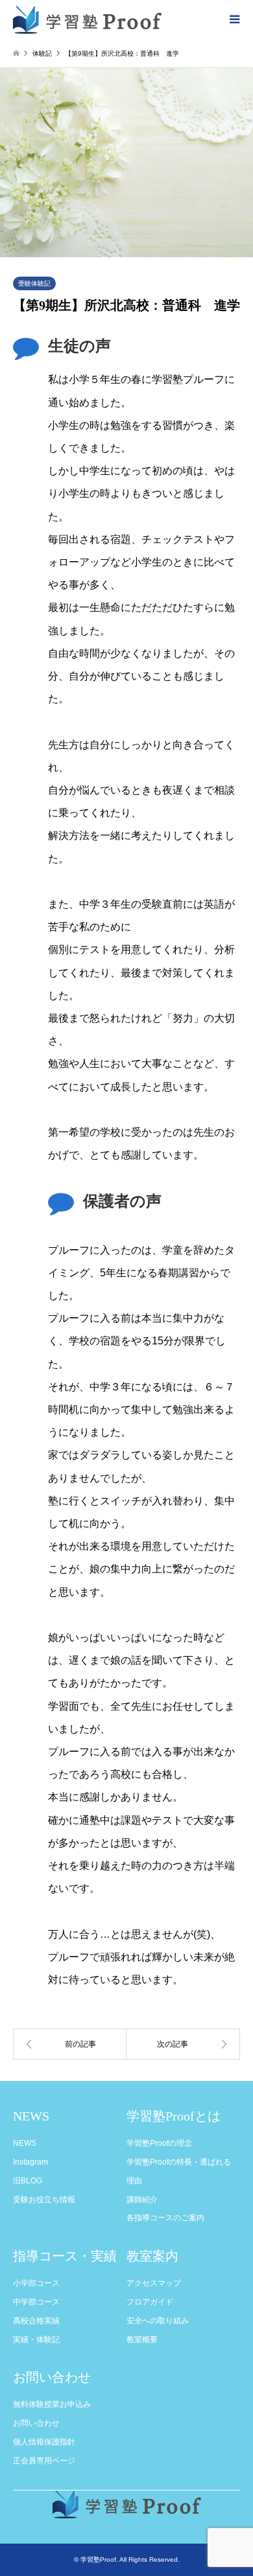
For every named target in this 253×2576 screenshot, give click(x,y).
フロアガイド (150, 2302)
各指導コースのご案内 (165, 2218)
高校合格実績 (36, 2321)
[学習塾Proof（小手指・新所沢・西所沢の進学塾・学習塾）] (87, 19)
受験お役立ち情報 (44, 2200)
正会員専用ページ (44, 2461)
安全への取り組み (158, 2321)
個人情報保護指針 (44, 2442)
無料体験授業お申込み (52, 2404)
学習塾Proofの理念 (159, 2143)
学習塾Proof (98, 2559)
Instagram (30, 2162)
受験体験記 (34, 283)
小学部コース (36, 2283)
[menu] (234, 19)
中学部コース (36, 2302)
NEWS (25, 2143)
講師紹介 (142, 2200)
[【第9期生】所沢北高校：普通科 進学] (70, 2044)
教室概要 (142, 2340)
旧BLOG (28, 2181)
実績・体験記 (36, 2340)
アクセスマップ (154, 2283)
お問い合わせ (36, 2423)
